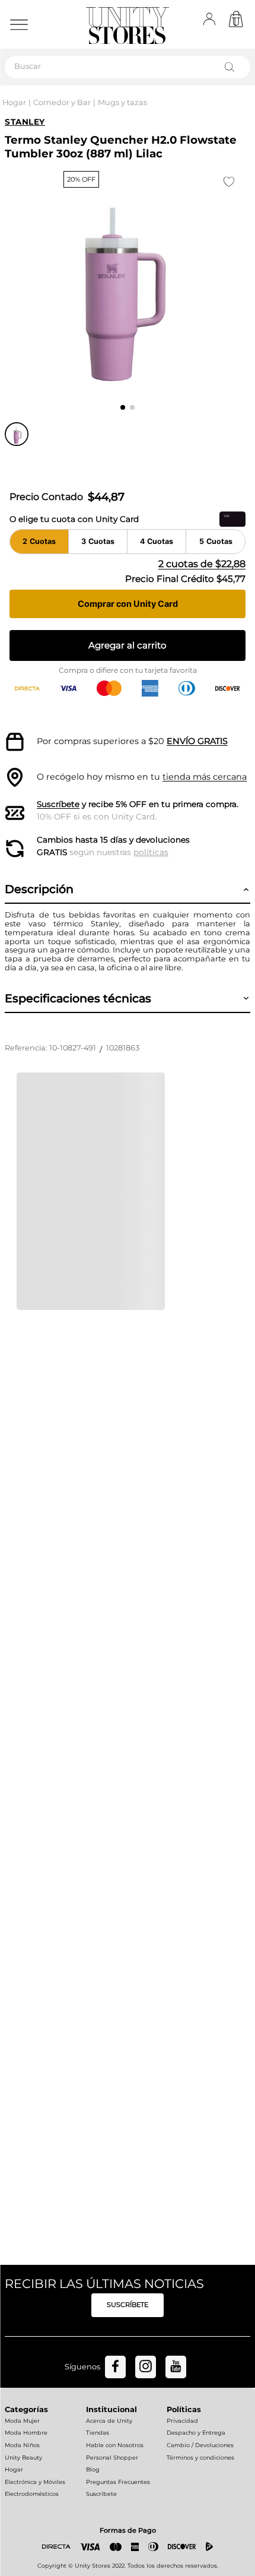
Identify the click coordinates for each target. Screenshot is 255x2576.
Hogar (14, 102)
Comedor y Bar (62, 102)
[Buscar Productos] (232, 67)
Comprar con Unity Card (128, 604)
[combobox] (128, 67)
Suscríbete (58, 804)
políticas (151, 852)
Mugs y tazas (122, 102)
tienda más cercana (205, 777)
